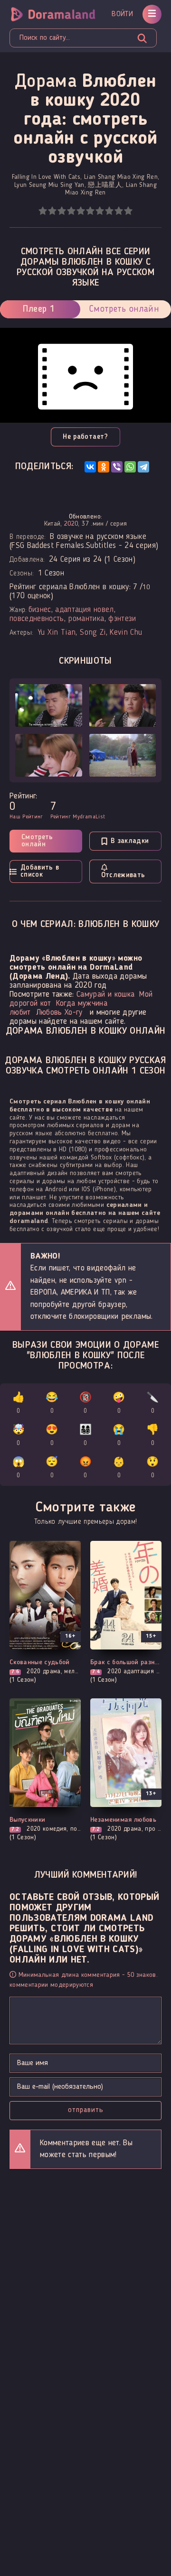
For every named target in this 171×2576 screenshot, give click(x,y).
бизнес (40, 610)
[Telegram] (143, 467)
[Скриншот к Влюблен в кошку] (49, 705)
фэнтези (122, 619)
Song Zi (93, 633)
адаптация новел (84, 610)
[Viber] (117, 467)
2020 (71, 524)
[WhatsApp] (130, 467)
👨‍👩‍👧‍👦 (85, 1436)
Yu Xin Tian (57, 633)
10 (128, 211)
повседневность (37, 619)
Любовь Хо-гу (59, 1013)
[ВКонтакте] (90, 467)
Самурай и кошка (105, 995)
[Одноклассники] (104, 467)
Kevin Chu (126, 633)
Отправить (86, 2110)
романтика (86, 619)
